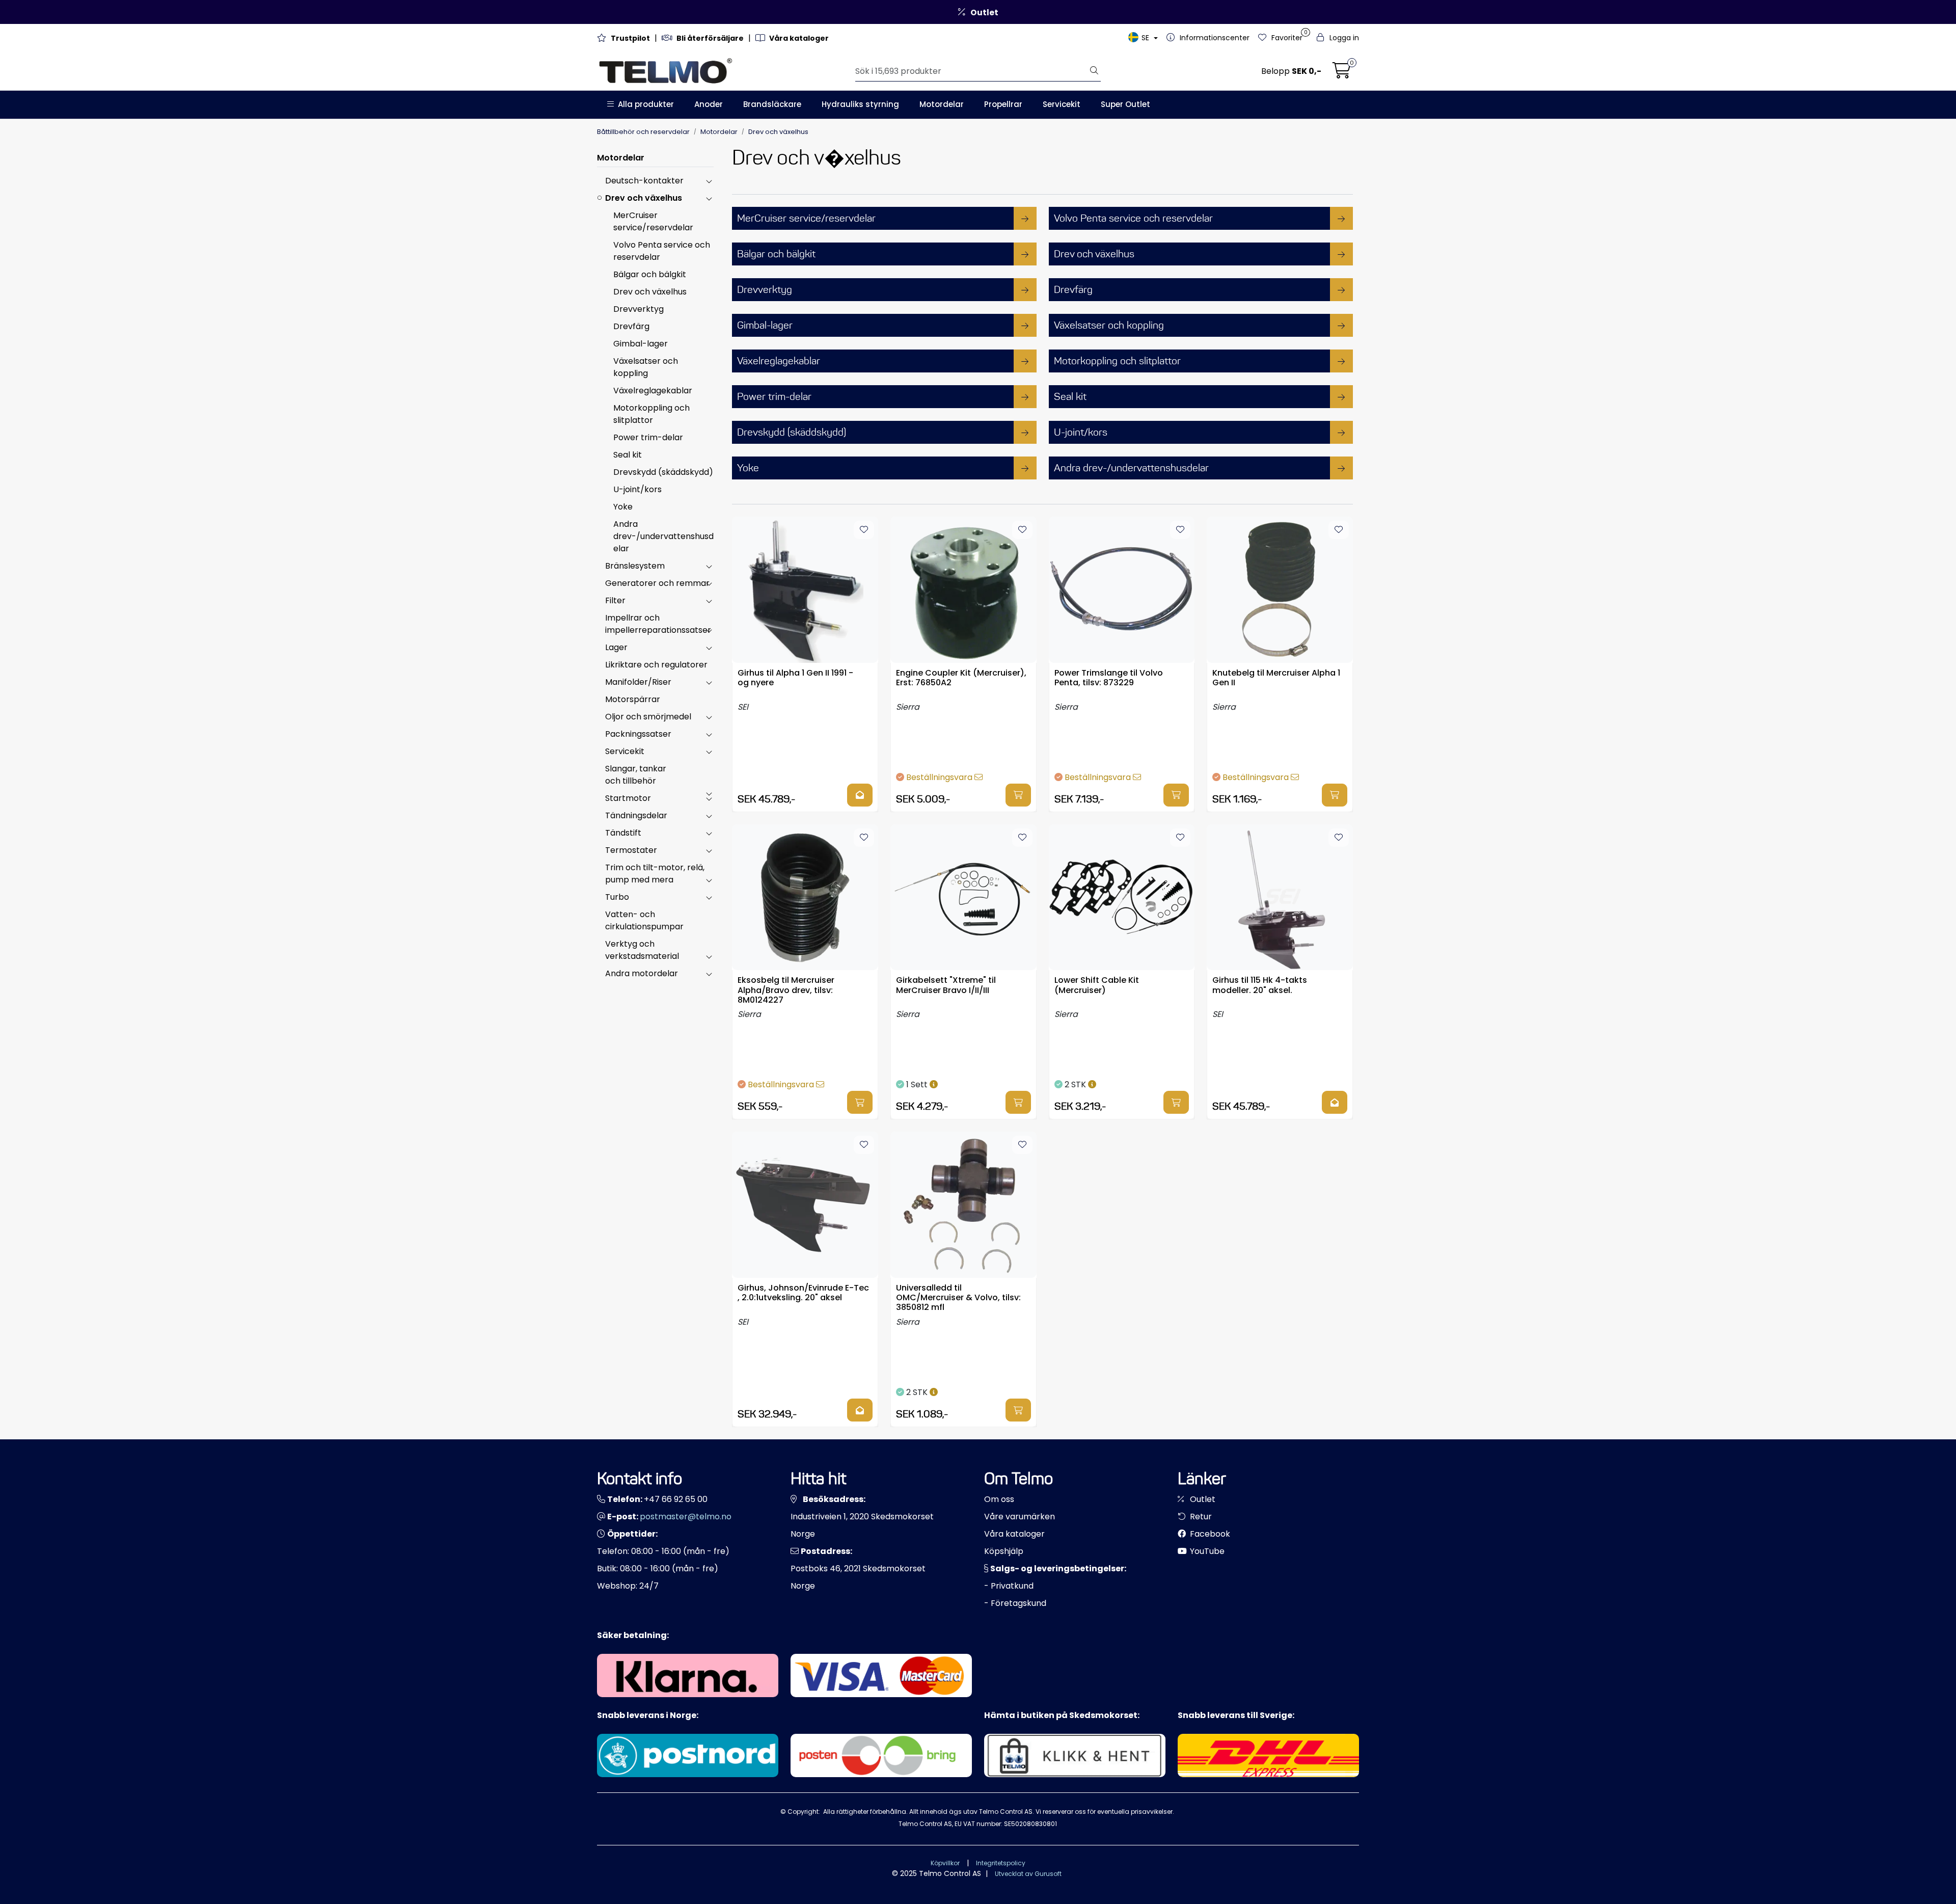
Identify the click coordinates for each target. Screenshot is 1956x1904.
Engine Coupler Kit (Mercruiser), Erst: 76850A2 (961, 678)
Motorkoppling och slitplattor (651, 414)
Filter (615, 600)
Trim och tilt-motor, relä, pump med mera (655, 874)
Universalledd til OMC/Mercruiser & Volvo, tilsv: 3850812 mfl (958, 1297)
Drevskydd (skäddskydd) (663, 472)
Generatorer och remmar (657, 583)
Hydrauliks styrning (860, 104)
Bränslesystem (635, 566)
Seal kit (628, 455)
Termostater (631, 850)
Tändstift (623, 833)
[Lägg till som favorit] (864, 530)
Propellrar (1003, 104)
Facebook (1209, 1534)
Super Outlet (1125, 104)
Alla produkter (644, 104)
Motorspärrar (633, 699)
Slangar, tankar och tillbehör (636, 775)
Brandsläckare (772, 104)
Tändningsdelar (636, 815)
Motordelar (942, 104)
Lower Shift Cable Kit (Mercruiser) (1097, 985)
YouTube (1206, 1551)
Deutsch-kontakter (644, 181)
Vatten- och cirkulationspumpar (644, 920)
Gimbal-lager (641, 344)
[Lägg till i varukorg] (1018, 795)
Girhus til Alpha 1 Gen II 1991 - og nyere (795, 678)
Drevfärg (631, 326)
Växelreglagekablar (653, 391)
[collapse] (709, 181)
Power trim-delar (648, 437)
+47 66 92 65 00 (676, 1499)
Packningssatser (638, 734)
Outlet (1202, 1499)
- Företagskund (1015, 1603)
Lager (616, 647)
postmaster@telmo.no (686, 1517)
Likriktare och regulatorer (656, 665)
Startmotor (628, 798)
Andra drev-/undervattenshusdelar (663, 536)
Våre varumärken (1020, 1517)
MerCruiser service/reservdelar (653, 221)
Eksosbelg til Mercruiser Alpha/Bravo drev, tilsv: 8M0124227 (786, 989)
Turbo (617, 897)
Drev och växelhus (644, 198)
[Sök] (1094, 71)
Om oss (999, 1499)
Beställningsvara (940, 777)
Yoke (623, 507)
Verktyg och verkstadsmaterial (642, 950)
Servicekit (1062, 104)
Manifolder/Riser (638, 682)
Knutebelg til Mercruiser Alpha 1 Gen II (1276, 678)
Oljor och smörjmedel (648, 717)
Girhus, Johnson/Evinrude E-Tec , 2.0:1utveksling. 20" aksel (803, 1293)
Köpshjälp (1004, 1551)
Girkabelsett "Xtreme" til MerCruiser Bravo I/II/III (946, 985)
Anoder (709, 104)
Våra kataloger (1014, 1534)
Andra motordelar (642, 973)
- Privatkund (1009, 1586)
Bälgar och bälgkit (650, 274)
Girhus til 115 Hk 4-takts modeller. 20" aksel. (1260, 985)
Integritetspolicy (1001, 1863)
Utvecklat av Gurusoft (1028, 1874)
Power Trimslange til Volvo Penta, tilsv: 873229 (1109, 678)
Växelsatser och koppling (646, 367)
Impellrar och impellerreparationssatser (658, 624)
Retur (1200, 1517)
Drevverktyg (639, 309)
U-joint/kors (637, 489)
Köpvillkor (945, 1863)
